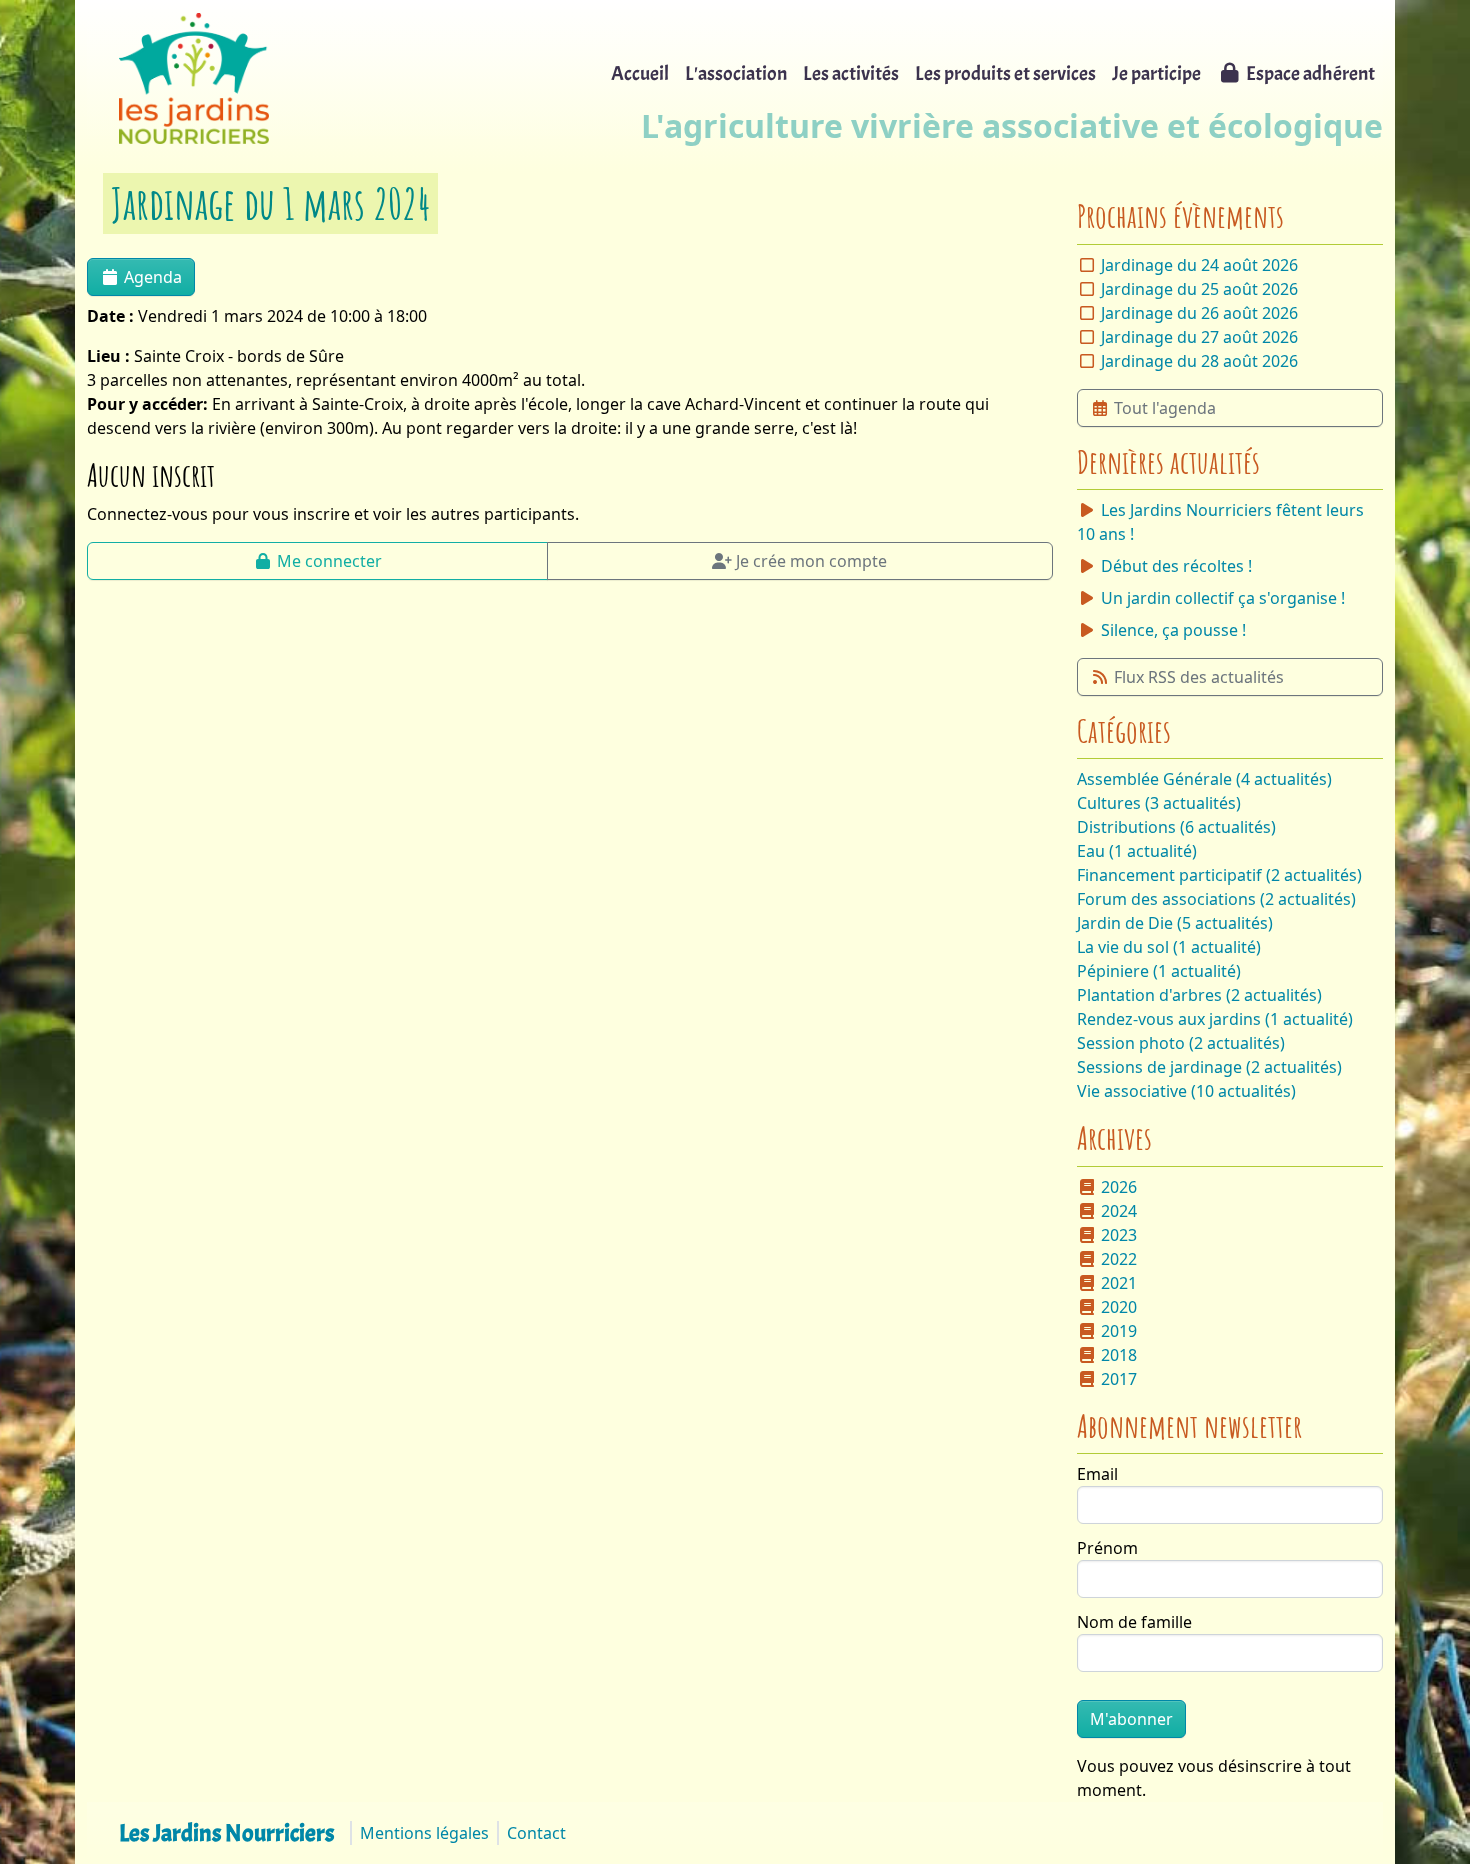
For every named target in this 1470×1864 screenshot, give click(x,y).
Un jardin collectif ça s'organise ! (1223, 598)
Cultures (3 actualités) (1159, 803)
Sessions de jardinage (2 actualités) (1209, 1067)
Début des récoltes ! (1176, 566)
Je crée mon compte (811, 561)
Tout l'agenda (1165, 408)
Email (1097, 1474)
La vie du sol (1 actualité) (1169, 947)
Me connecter (329, 561)
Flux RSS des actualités (1199, 677)
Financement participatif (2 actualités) (1219, 875)
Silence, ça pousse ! (1173, 630)
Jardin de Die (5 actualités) (1175, 923)
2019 (1119, 1331)
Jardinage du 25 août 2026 (1199, 289)
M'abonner (1131, 1719)
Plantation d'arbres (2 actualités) (1199, 995)
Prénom (1107, 1548)
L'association (736, 73)
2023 (1119, 1235)
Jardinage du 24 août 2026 (1199, 265)
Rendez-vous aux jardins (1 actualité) (1215, 1019)
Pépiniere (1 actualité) (1159, 971)
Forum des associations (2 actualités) (1216, 899)
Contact (536, 1833)
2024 (1119, 1211)
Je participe (1156, 73)
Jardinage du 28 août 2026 (1199, 361)
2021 (1119, 1283)
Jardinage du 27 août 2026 (1199, 337)
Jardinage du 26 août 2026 (1199, 313)
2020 (1119, 1307)
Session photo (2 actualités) (1181, 1043)
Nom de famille (1134, 1622)
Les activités (851, 73)
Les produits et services (1005, 73)
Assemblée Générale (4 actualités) (1204, 779)
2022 (1119, 1259)
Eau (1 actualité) (1137, 851)
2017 (1119, 1379)
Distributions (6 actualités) (1176, 827)
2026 (1119, 1187)
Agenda (153, 277)
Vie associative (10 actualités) (1186, 1091)
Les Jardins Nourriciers (226, 1833)
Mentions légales (424, 1833)
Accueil (640, 73)
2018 (1119, 1355)
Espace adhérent (1310, 73)
